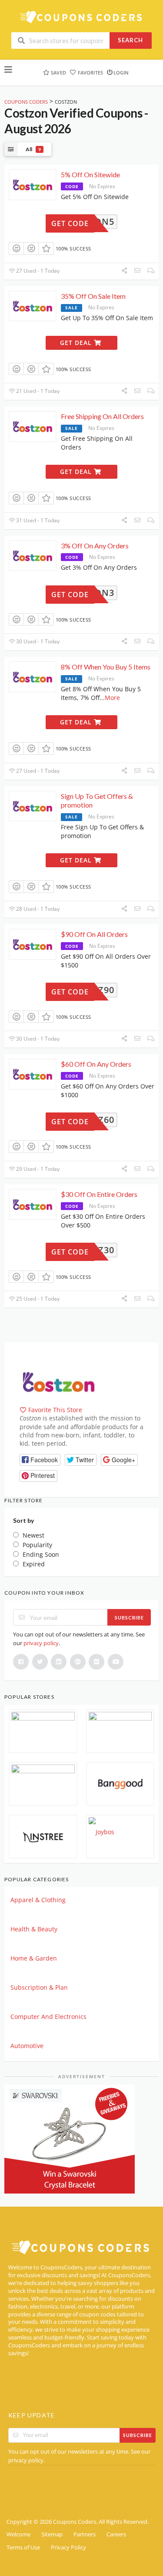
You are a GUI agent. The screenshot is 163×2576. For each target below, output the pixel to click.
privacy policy (41, 1643)
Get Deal (77, 343)
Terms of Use (23, 2547)
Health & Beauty (34, 1929)
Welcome (18, 2534)
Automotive (27, 2046)
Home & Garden (34, 1958)
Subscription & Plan (39, 1987)
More (112, 698)
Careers (116, 2534)
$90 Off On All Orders (94, 934)
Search (130, 40)
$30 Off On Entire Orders (99, 1194)
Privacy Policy (68, 2547)
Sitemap (52, 2534)
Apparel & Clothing (38, 1900)
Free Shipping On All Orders (102, 416)
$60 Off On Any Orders (96, 1064)
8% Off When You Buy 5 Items (106, 667)
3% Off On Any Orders (95, 546)
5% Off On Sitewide (90, 174)
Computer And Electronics (48, 2017)
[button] (40, 1460)
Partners (85, 2534)
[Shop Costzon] (59, 1381)
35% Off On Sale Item (93, 296)
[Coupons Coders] (82, 17)
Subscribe (129, 1618)
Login (121, 73)
